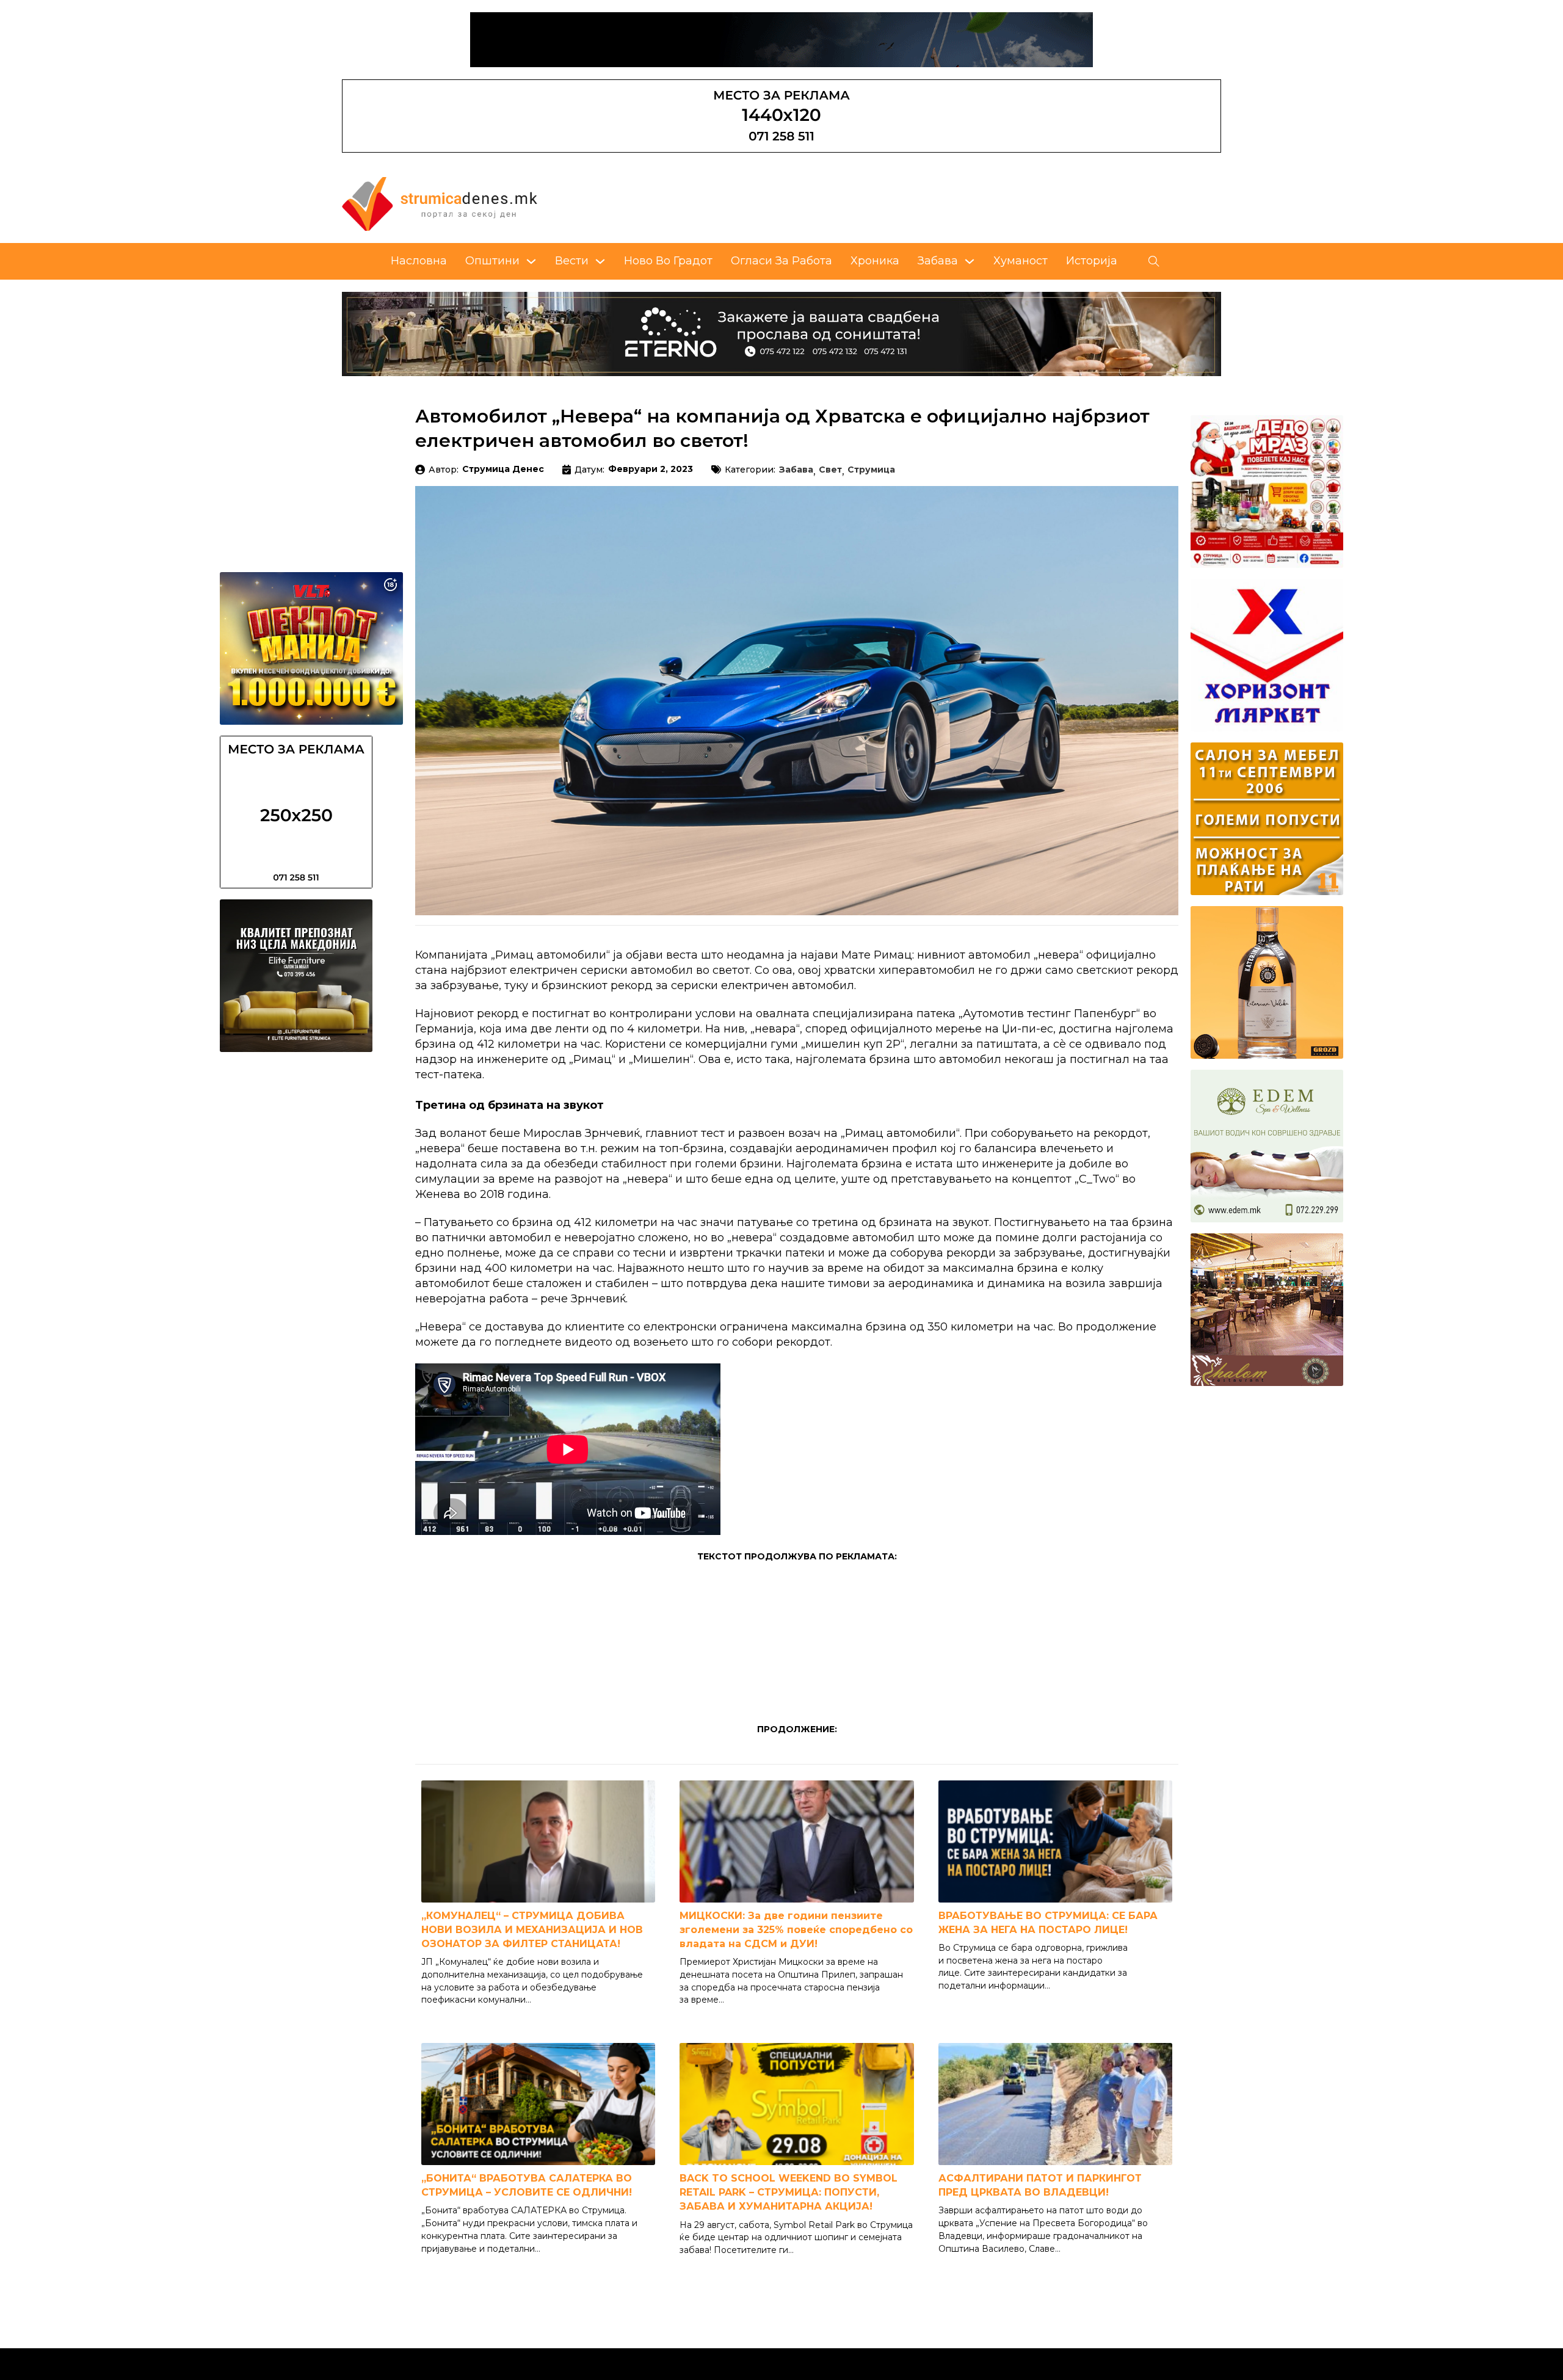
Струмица (871, 470)
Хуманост (1021, 261)
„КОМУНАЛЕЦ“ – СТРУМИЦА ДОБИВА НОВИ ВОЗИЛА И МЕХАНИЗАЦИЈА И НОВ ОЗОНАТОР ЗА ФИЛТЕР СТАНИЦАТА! (532, 1930)
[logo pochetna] (440, 203)
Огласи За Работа (781, 261)
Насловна (419, 261)
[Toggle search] (1154, 261)
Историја (1092, 261)
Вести (572, 261)
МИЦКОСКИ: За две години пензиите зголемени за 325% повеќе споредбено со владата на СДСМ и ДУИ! (796, 1930)
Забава (938, 261)
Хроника (875, 261)
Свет (830, 470)
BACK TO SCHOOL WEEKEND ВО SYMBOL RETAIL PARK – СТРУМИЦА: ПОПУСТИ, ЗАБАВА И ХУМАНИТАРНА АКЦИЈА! (789, 2192)
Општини (492, 261)
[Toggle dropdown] (531, 261)
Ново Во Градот (668, 261)
